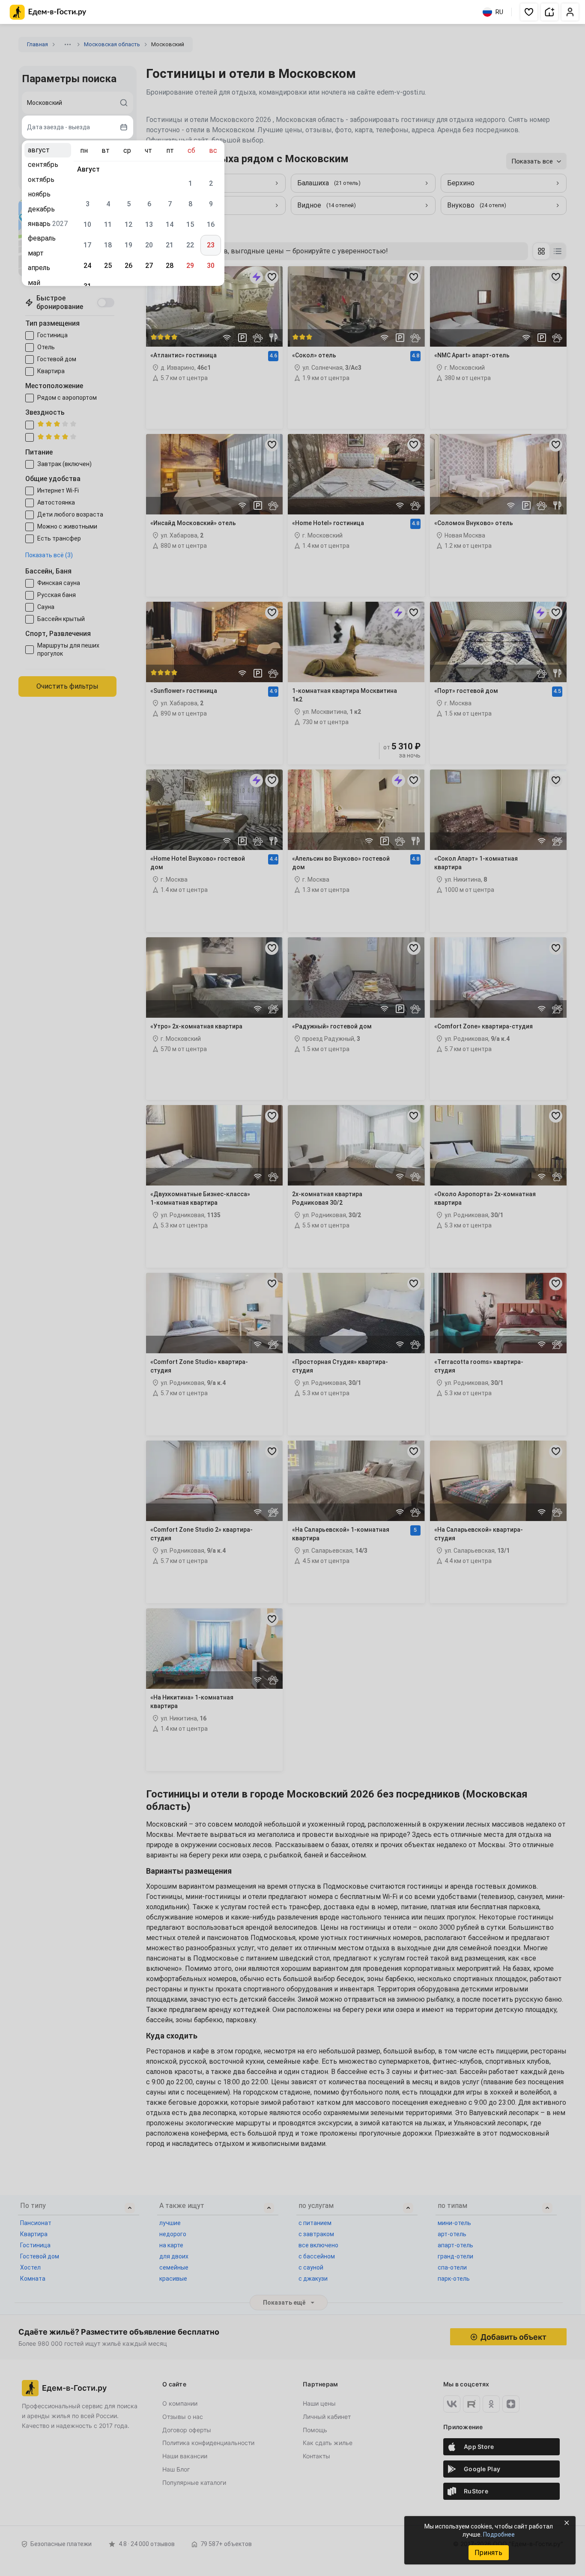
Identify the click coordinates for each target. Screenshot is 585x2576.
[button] (529, 12)
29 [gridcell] (190, 266)
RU (499, 12)
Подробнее (499, 2534)
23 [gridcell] (211, 245)
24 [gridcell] (87, 266)
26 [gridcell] (128, 266)
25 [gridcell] (108, 266)
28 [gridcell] (170, 266)
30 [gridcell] (211, 266)
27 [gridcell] (149, 266)
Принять (488, 2553)
